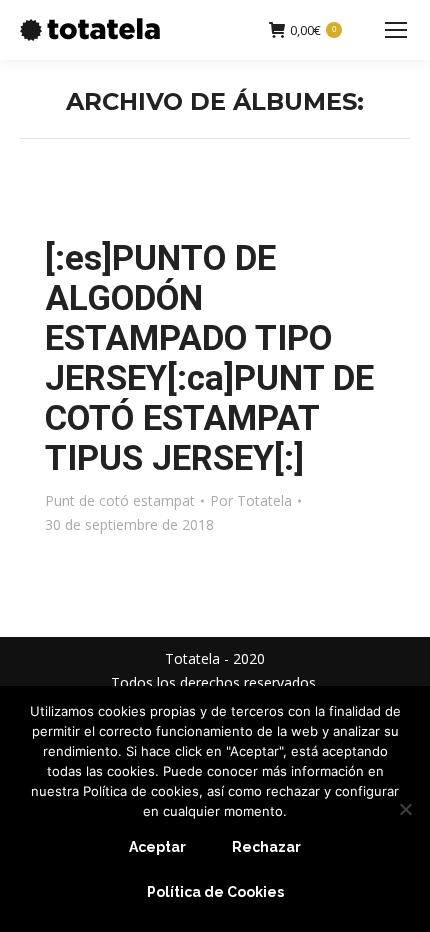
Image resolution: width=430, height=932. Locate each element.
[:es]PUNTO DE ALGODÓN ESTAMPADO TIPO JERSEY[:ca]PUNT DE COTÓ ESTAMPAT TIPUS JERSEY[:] (209, 358)
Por (251, 500)
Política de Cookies (215, 892)
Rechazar (266, 847)
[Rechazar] (405, 809)
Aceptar (157, 847)
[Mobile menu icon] (396, 30)
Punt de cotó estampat (120, 500)
